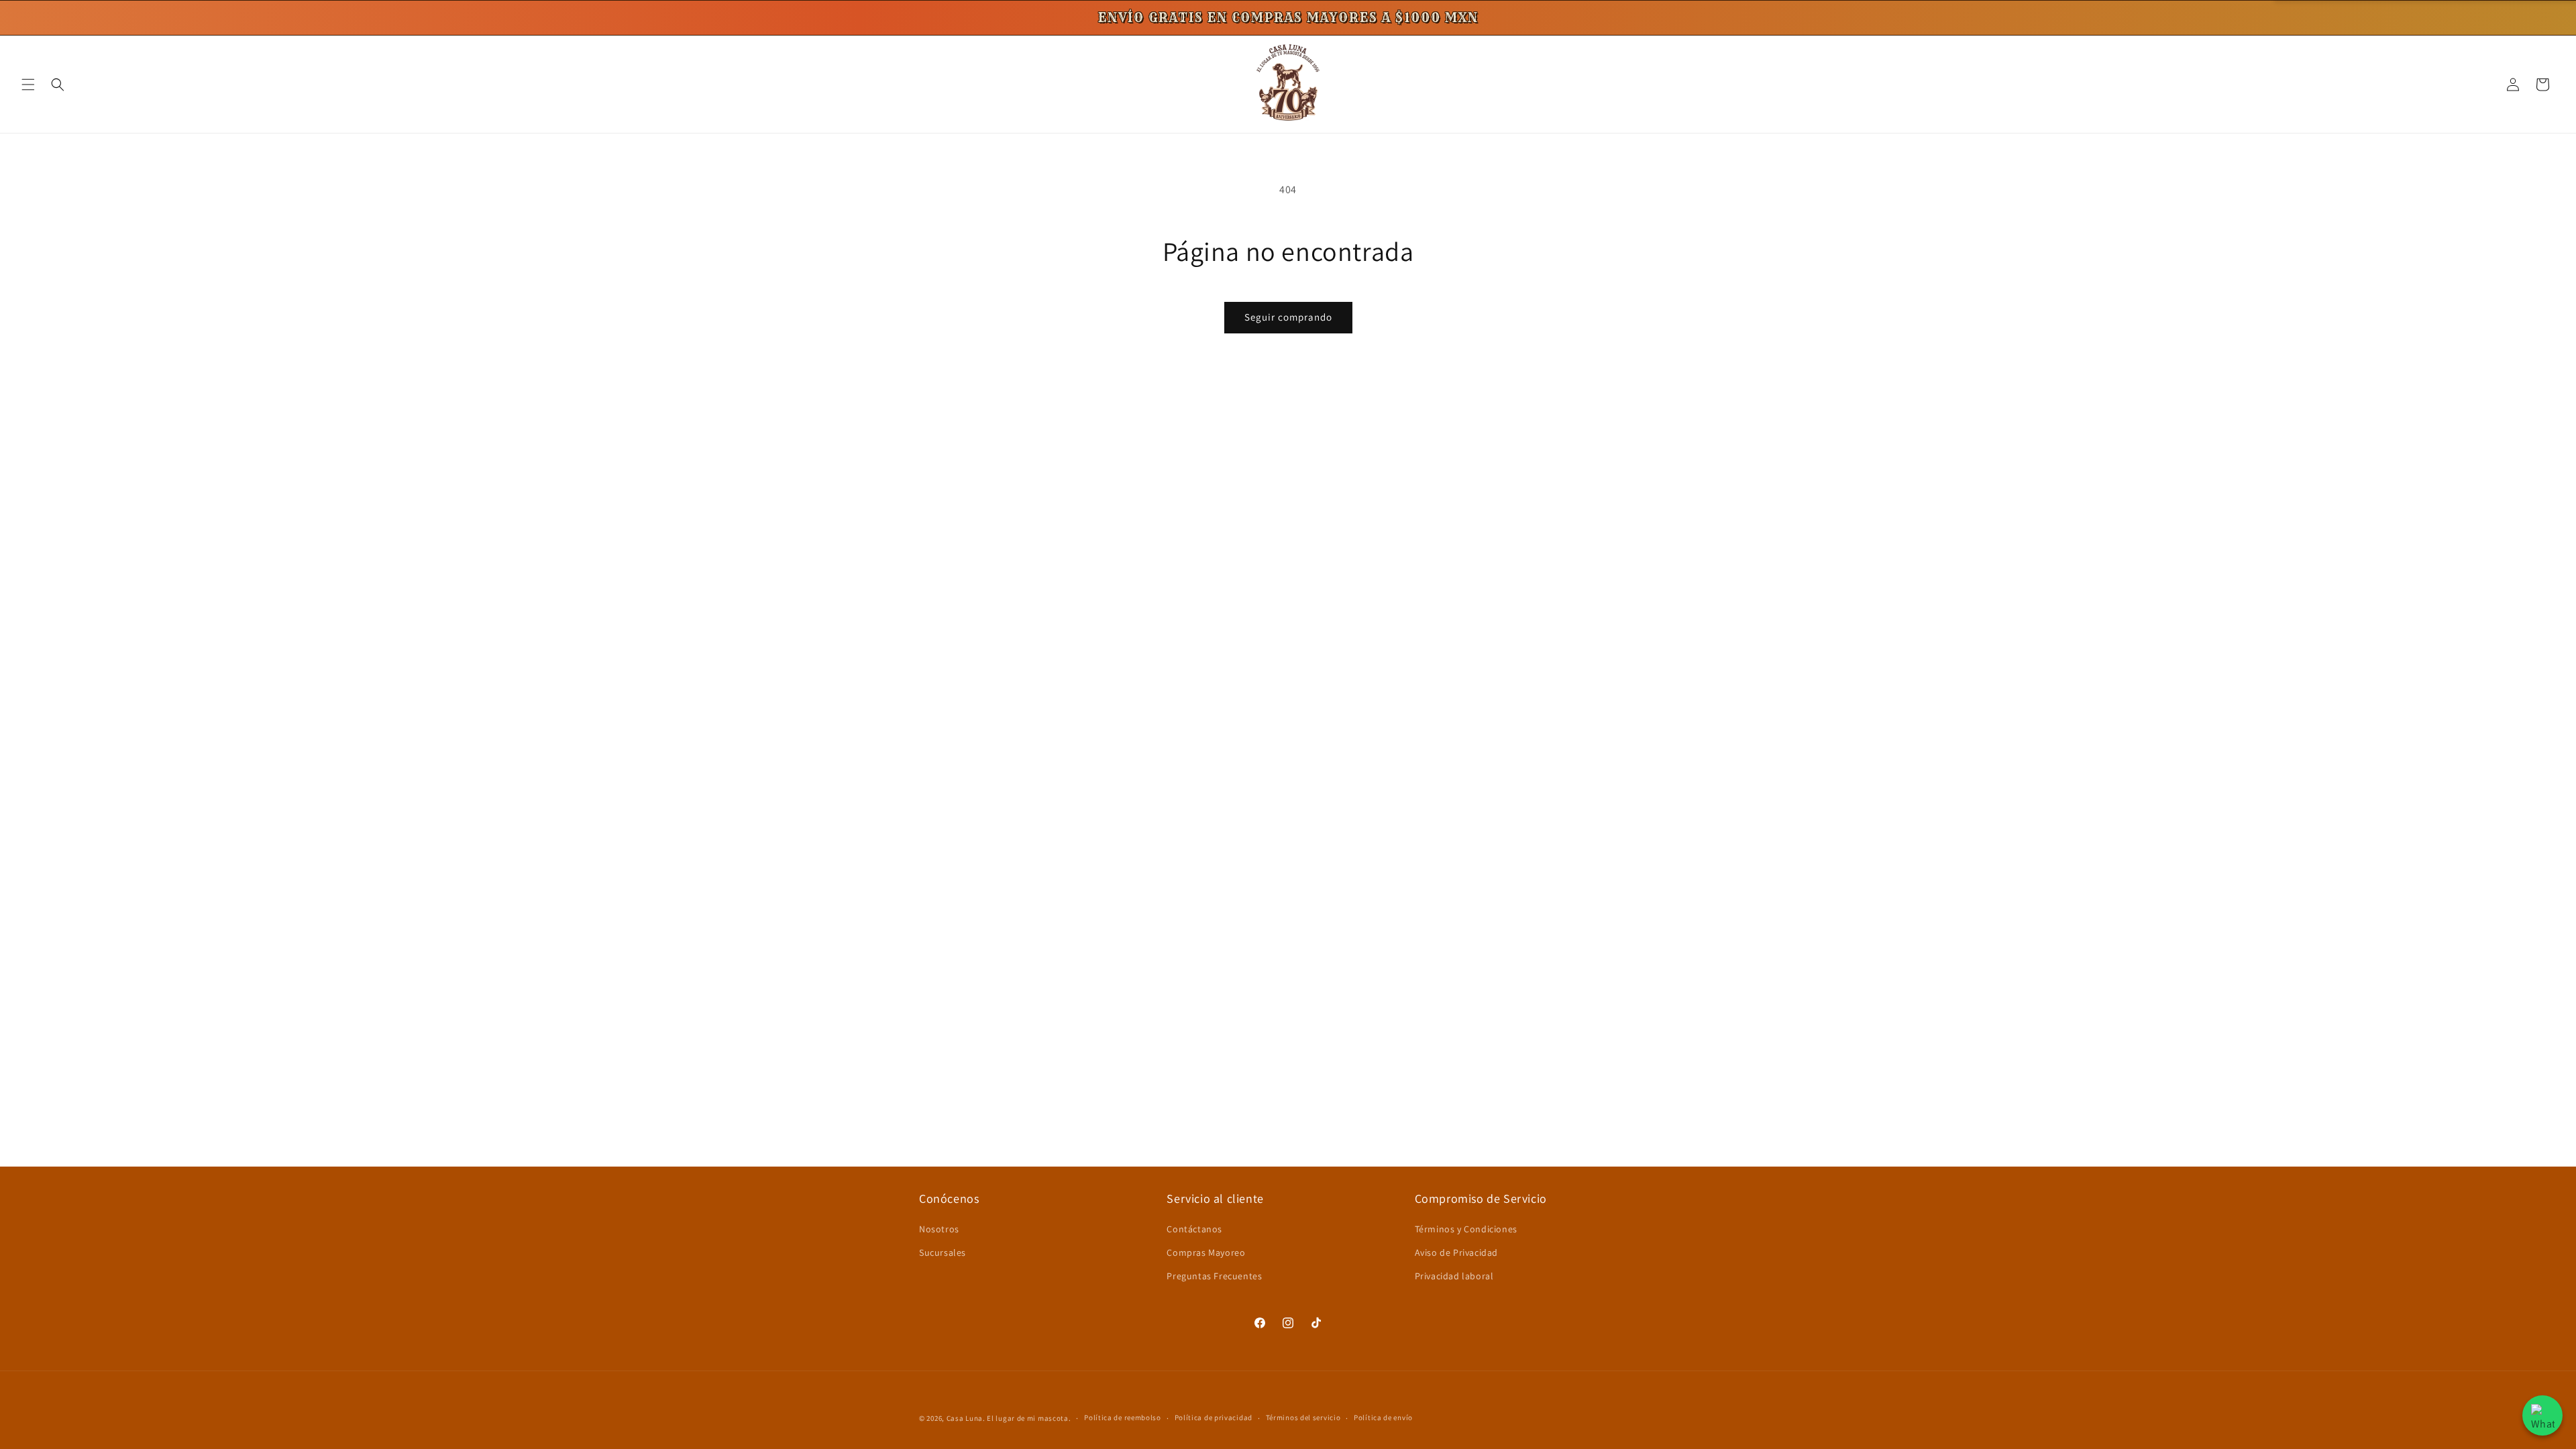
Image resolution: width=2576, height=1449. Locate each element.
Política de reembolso (1123, 1417)
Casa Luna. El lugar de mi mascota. (1009, 1418)
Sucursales (943, 1252)
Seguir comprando (1288, 317)
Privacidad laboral (1454, 1276)
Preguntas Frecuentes (1214, 1276)
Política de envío (1383, 1417)
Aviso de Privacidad (1456, 1252)
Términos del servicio (1303, 1417)
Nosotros (939, 1229)
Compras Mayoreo (1206, 1252)
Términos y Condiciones (1466, 1229)
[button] (28, 85)
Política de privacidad (1214, 1417)
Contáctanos (1194, 1229)
